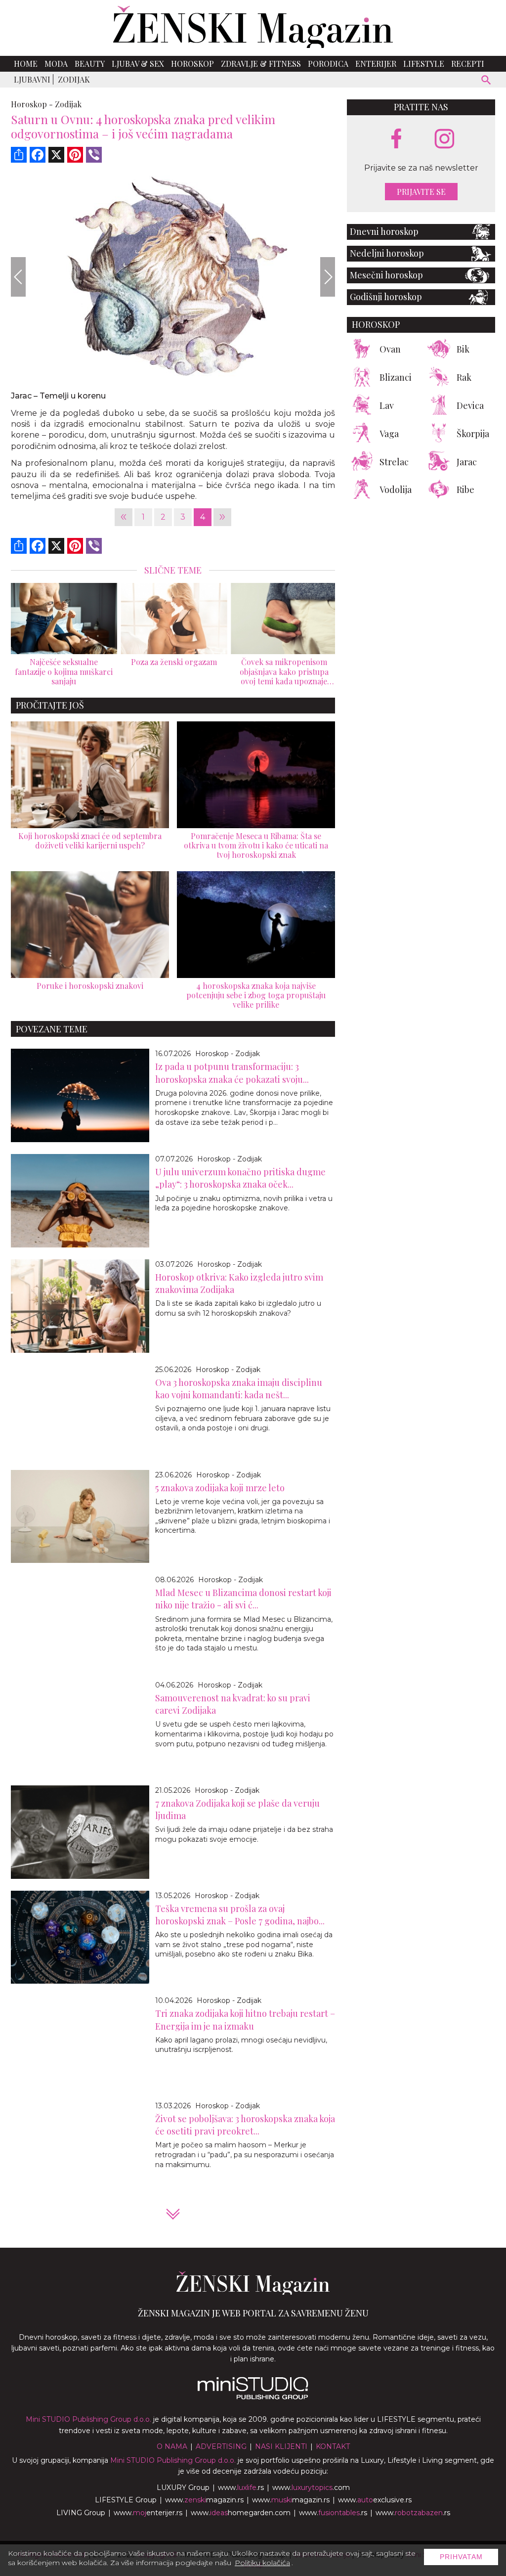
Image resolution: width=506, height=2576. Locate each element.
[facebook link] (396, 139)
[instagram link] (444, 139)
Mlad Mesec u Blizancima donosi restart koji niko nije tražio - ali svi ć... (243, 1599)
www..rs (241, 2487)
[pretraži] (486, 81)
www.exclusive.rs (375, 2500)
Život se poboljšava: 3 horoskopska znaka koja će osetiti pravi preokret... (245, 2125)
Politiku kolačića (262, 2563)
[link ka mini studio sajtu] (253, 2397)
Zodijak (74, 79)
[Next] (328, 277)
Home (26, 64)
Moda (56, 64)
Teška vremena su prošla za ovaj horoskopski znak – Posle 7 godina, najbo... (240, 1915)
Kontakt (333, 2446)
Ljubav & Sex (138, 64)
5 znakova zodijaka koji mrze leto (220, 1488)
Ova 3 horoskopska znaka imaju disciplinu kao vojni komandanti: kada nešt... (239, 1389)
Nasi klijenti (281, 2446)
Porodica (328, 64)
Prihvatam (461, 2557)
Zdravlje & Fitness (261, 64)
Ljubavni (32, 79)
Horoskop (192, 64)
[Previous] (18, 277)
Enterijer (376, 64)
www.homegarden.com (241, 2513)
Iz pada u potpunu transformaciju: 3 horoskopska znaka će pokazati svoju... (232, 1073)
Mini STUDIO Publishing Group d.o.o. (88, 2419)
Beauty (90, 64)
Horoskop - (32, 104)
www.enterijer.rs (148, 2513)
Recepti (468, 64)
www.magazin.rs (204, 2500)
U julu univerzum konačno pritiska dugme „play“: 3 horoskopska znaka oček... (240, 1178)
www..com (311, 2487)
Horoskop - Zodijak (228, 1054)
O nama (172, 2446)
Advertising (221, 2446)
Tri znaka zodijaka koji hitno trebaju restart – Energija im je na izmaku (245, 2020)
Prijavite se (421, 192)
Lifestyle (424, 64)
